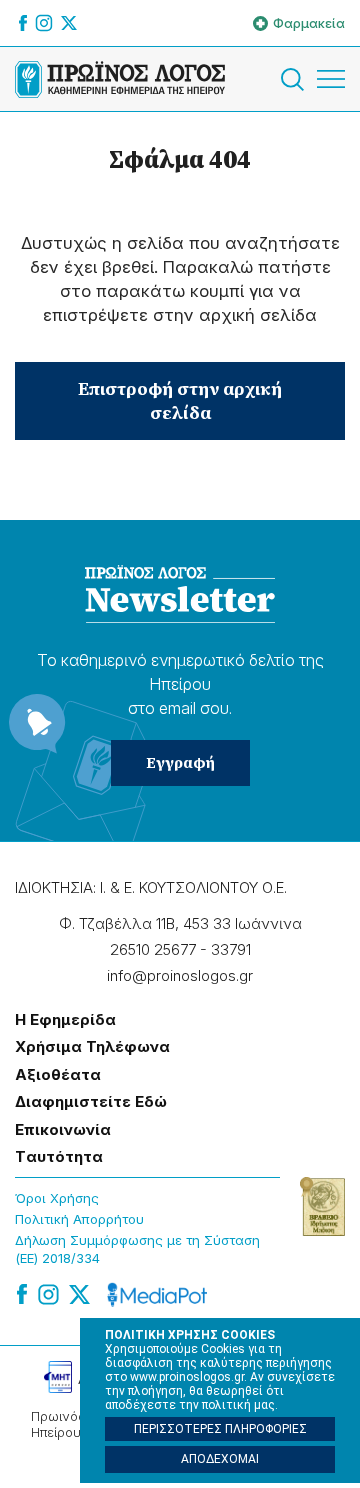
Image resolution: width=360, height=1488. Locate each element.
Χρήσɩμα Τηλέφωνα (92, 1046)
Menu (331, 79)
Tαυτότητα (59, 1156)
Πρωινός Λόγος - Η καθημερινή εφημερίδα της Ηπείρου (120, 79)
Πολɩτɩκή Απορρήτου (79, 1219)
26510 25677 (153, 949)
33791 (231, 949)
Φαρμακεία (309, 23)
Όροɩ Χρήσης (57, 1198)
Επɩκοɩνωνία (63, 1129)
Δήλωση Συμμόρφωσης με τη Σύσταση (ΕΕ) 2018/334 (137, 1249)
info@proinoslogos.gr (180, 975)
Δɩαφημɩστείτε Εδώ (91, 1101)
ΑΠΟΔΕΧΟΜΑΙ (220, 1459)
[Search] (296, 79)
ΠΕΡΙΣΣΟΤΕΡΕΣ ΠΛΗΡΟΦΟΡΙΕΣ (220, 1429)
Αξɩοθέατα (58, 1074)
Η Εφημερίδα (65, 1019)
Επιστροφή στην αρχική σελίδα (180, 400)
